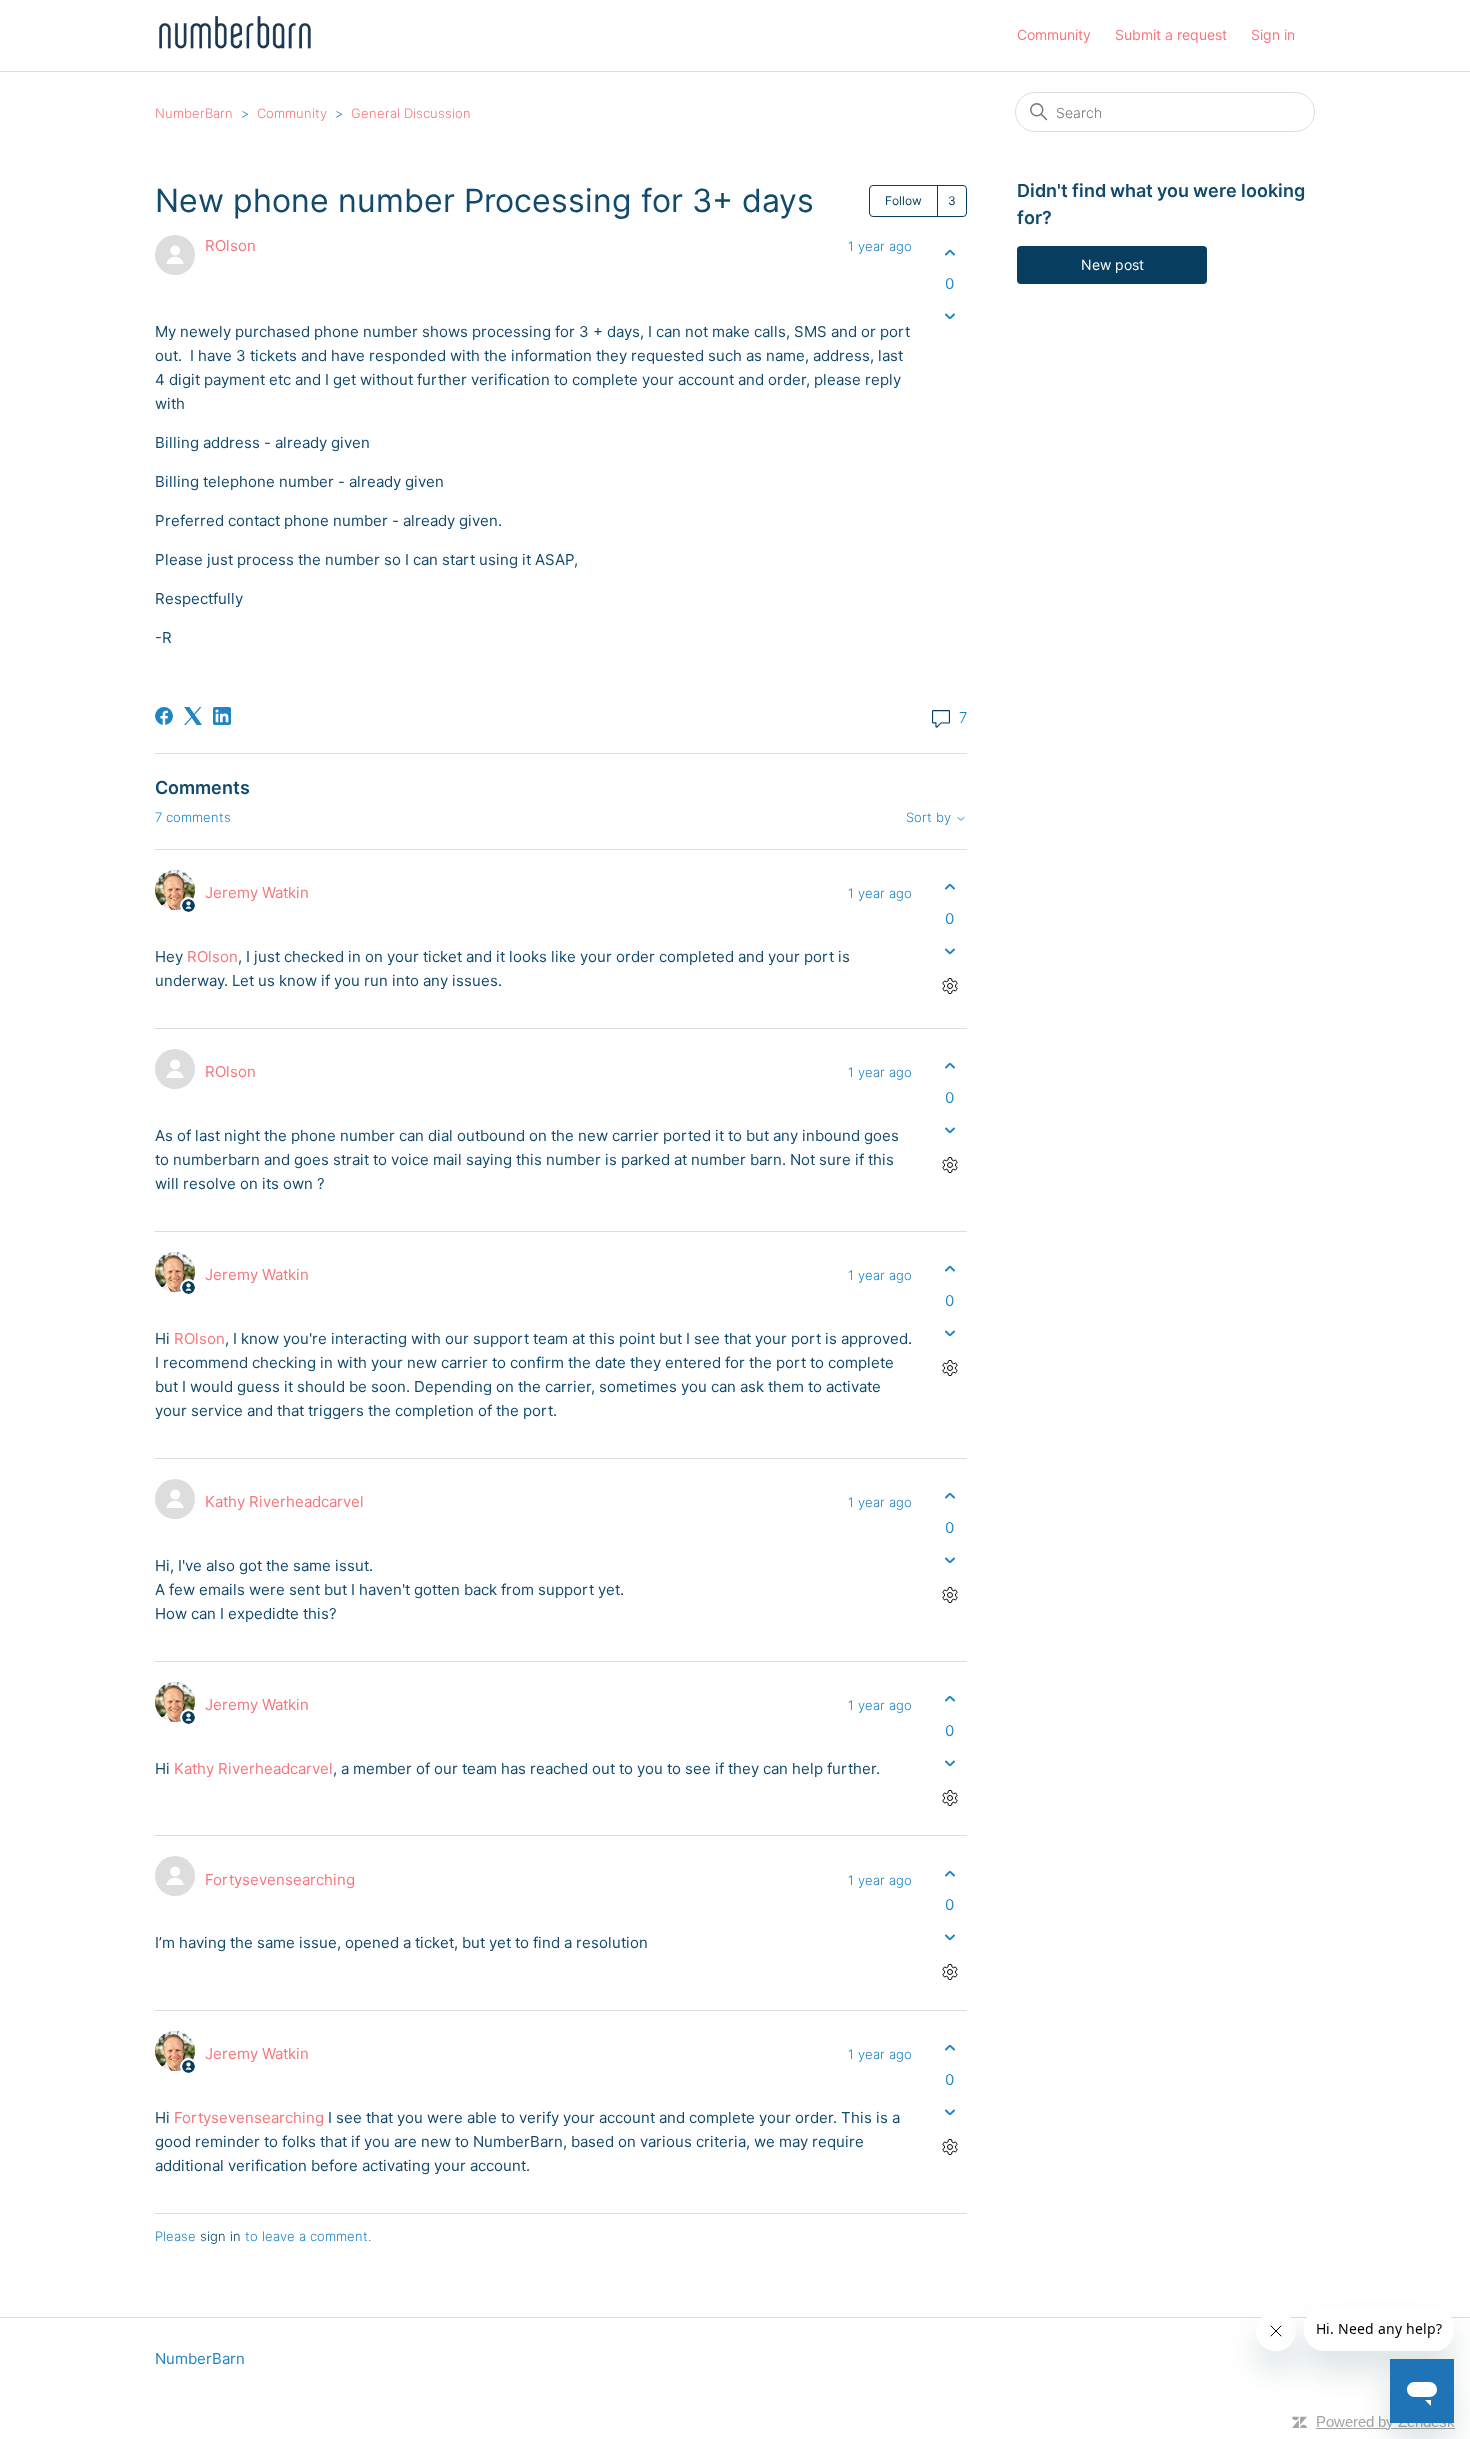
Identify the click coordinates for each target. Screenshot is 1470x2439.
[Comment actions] (949, 985)
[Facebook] (164, 716)
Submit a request (1171, 34)
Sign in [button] (1273, 34)
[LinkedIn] (222, 716)
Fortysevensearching (280, 1879)
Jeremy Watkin (257, 892)
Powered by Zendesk (1385, 2421)
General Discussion (411, 113)
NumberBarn (194, 113)
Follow (903, 200)
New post (1112, 264)
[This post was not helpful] (949, 316)
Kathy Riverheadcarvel (284, 1501)
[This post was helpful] (949, 252)
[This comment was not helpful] (949, 950)
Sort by (930, 817)
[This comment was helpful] (949, 887)
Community (1054, 34)
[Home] (234, 45)
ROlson (230, 245)
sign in (220, 2236)
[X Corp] (193, 716)
